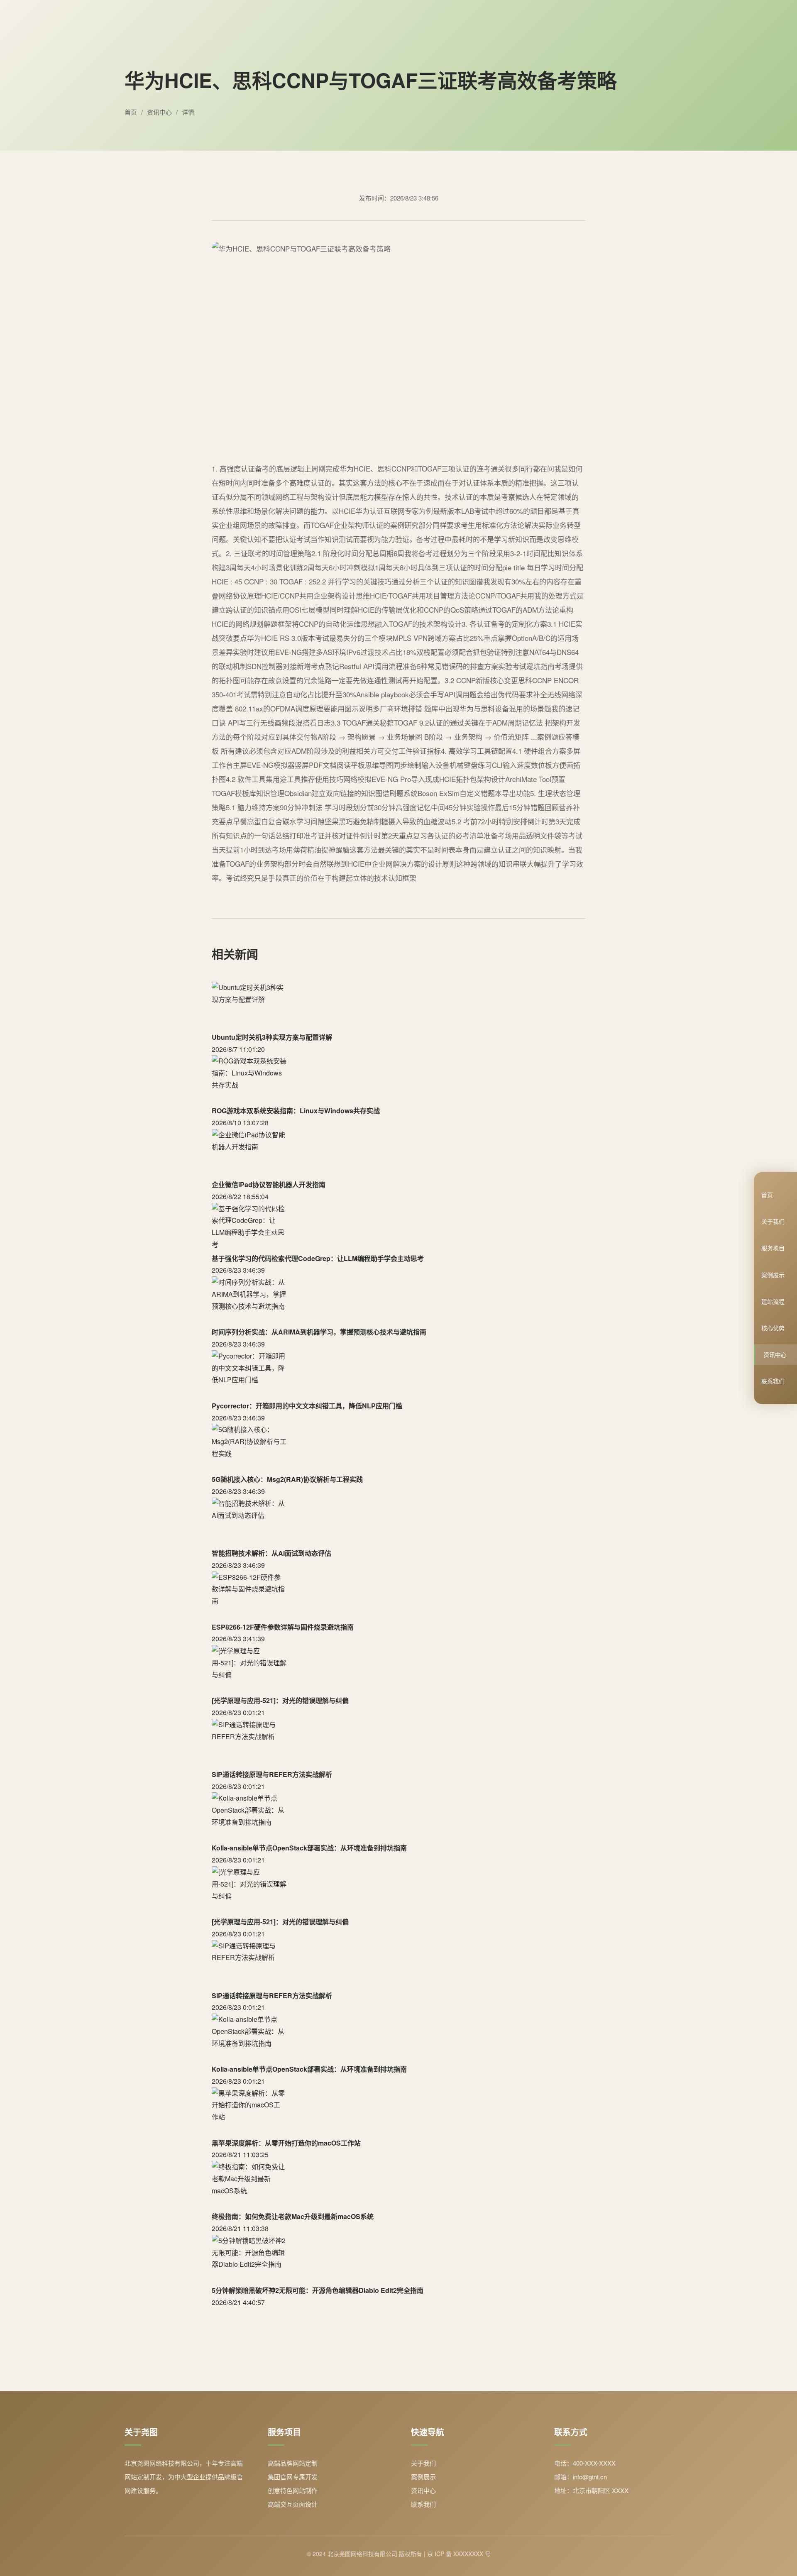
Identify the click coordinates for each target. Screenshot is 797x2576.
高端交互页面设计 (293, 2504)
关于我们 (773, 1221)
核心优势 (773, 1328)
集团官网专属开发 (293, 2477)
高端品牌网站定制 (293, 2463)
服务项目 (773, 1248)
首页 (767, 1195)
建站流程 (773, 1301)
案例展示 (773, 1274)
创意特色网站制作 (293, 2490)
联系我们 (773, 1381)
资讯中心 (775, 1354)
